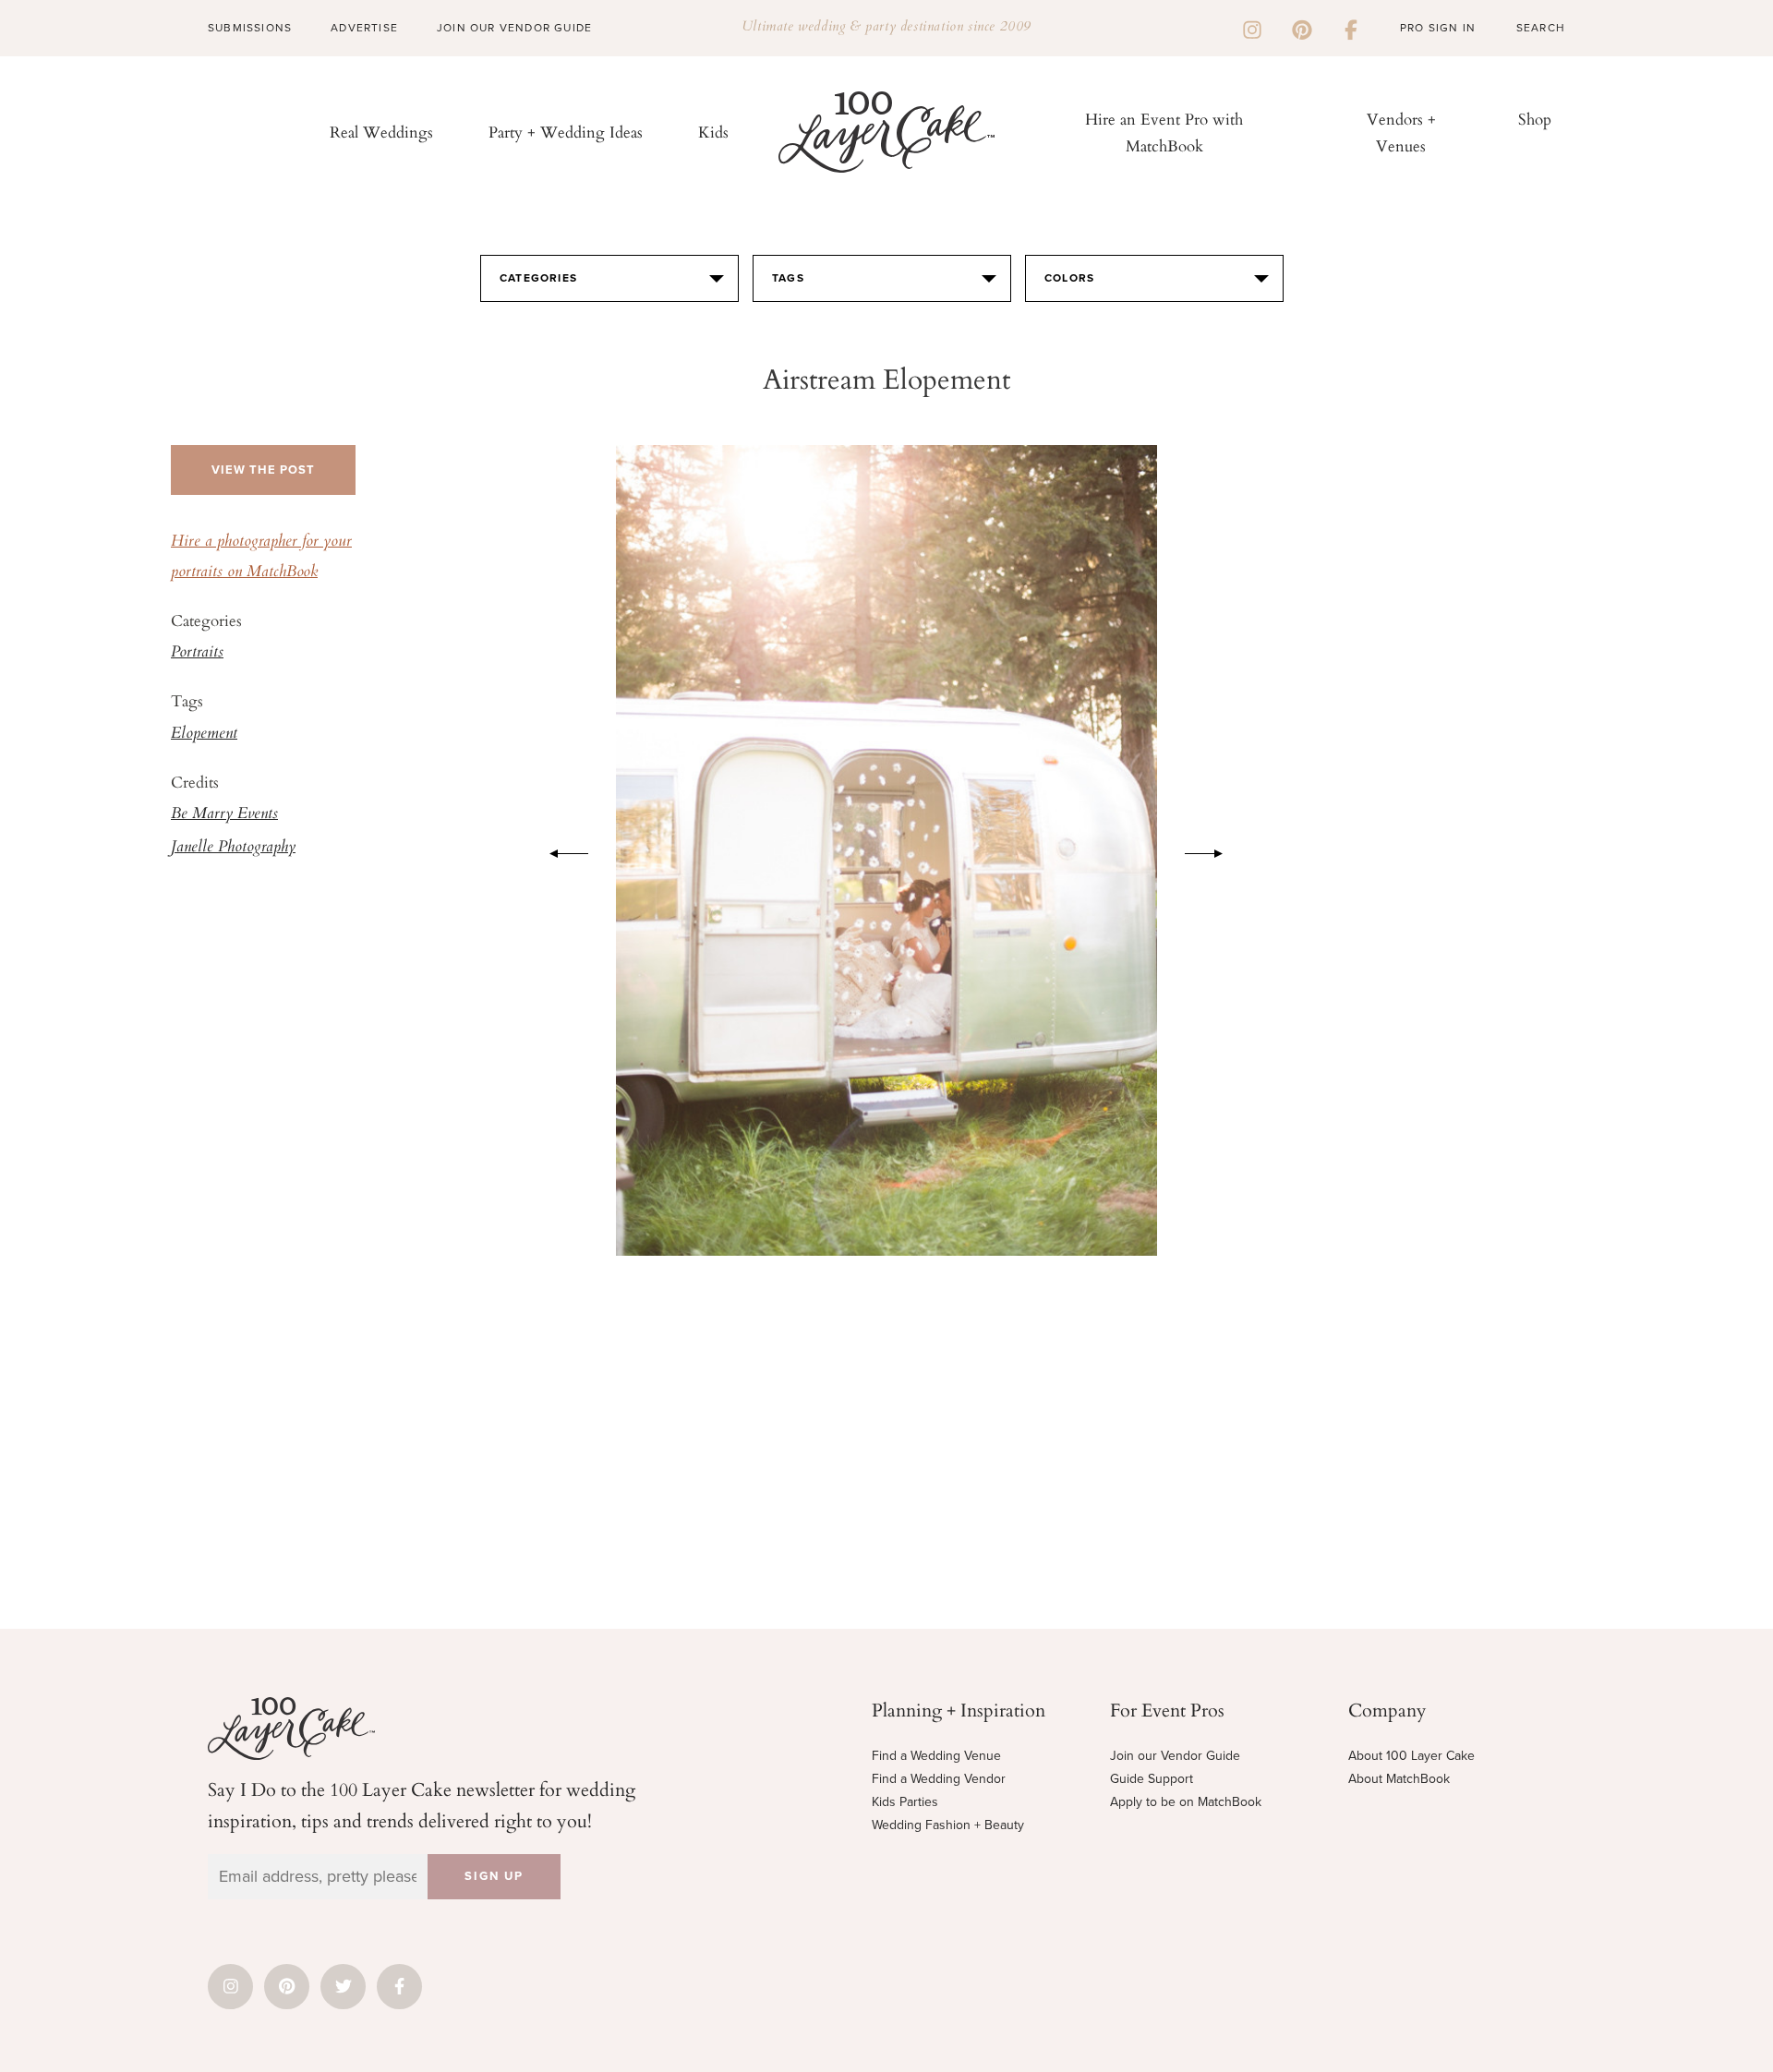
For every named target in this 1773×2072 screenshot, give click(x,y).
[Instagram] (1252, 28)
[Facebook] (1351, 28)
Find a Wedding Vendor (939, 1779)
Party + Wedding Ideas (566, 132)
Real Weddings (381, 132)
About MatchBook (1399, 1779)
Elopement (204, 734)
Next (1213, 850)
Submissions (250, 28)
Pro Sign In (1438, 28)
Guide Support (1152, 1779)
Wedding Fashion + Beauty (948, 1825)
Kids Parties (905, 1802)
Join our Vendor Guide (1175, 1756)
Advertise (364, 28)
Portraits (197, 653)
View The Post (263, 470)
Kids (713, 132)
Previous (560, 850)
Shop (1535, 119)
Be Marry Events (224, 814)
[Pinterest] (1302, 28)
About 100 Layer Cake (1411, 1756)
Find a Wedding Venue (936, 1756)
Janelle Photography (233, 848)
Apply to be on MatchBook (1186, 1802)
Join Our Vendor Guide (514, 28)
